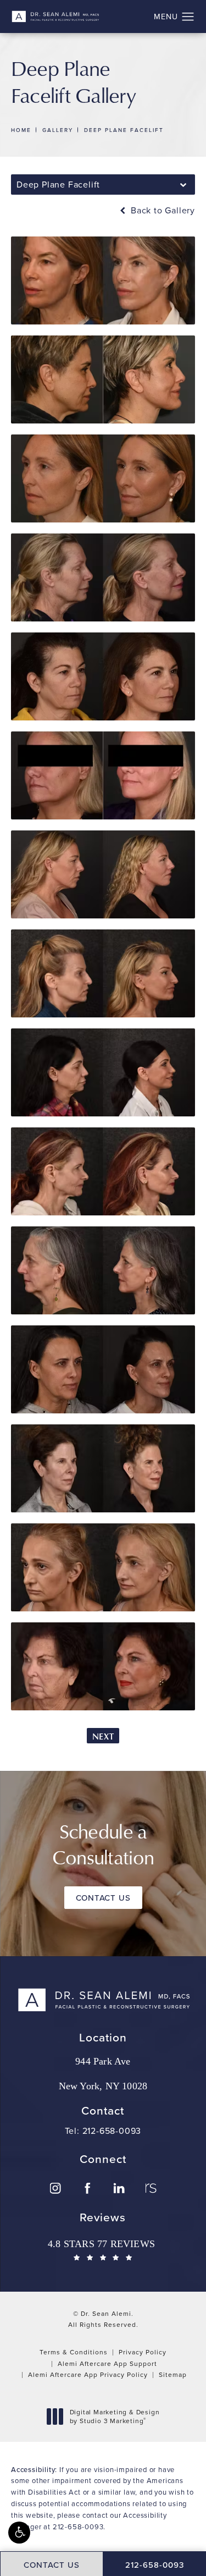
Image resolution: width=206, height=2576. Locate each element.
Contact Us (103, 1898)
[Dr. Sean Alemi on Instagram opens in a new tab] (55, 2188)
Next (103, 1736)
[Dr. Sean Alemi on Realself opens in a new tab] (151, 2188)
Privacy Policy (143, 2352)
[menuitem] (55, 2188)
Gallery (58, 130)
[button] (19, 2533)
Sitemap (173, 2374)
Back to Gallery (162, 210)
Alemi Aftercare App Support (107, 2363)
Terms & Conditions (74, 2352)
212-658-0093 (78, 2527)
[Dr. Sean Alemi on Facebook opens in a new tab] (87, 2188)
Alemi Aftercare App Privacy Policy (88, 2374)
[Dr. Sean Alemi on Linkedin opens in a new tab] (119, 2188)
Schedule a (103, 1844)
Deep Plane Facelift (124, 130)
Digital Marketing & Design (115, 2416)
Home (21, 130)
